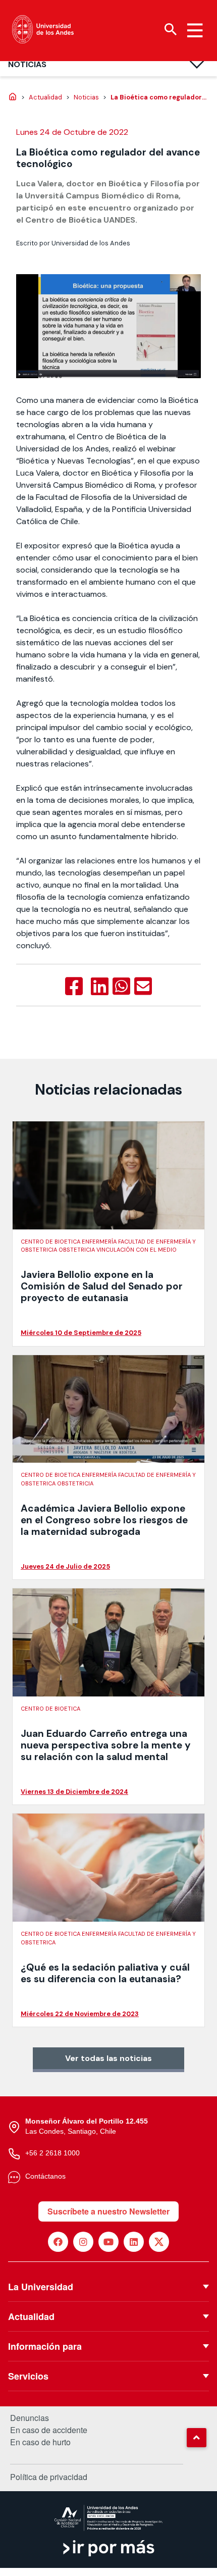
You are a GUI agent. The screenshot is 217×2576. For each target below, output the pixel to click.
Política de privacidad (49, 2477)
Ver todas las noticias (108, 2058)
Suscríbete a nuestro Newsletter (108, 2211)
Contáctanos (45, 2176)
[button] (196, 2438)
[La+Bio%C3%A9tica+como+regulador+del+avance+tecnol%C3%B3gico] (100, 987)
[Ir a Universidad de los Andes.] (13, 97)
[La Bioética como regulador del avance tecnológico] (74, 987)
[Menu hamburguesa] (195, 30)
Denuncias (30, 2418)
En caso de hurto (40, 2442)
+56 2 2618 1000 (52, 2153)
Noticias (27, 64)
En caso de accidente (49, 2430)
